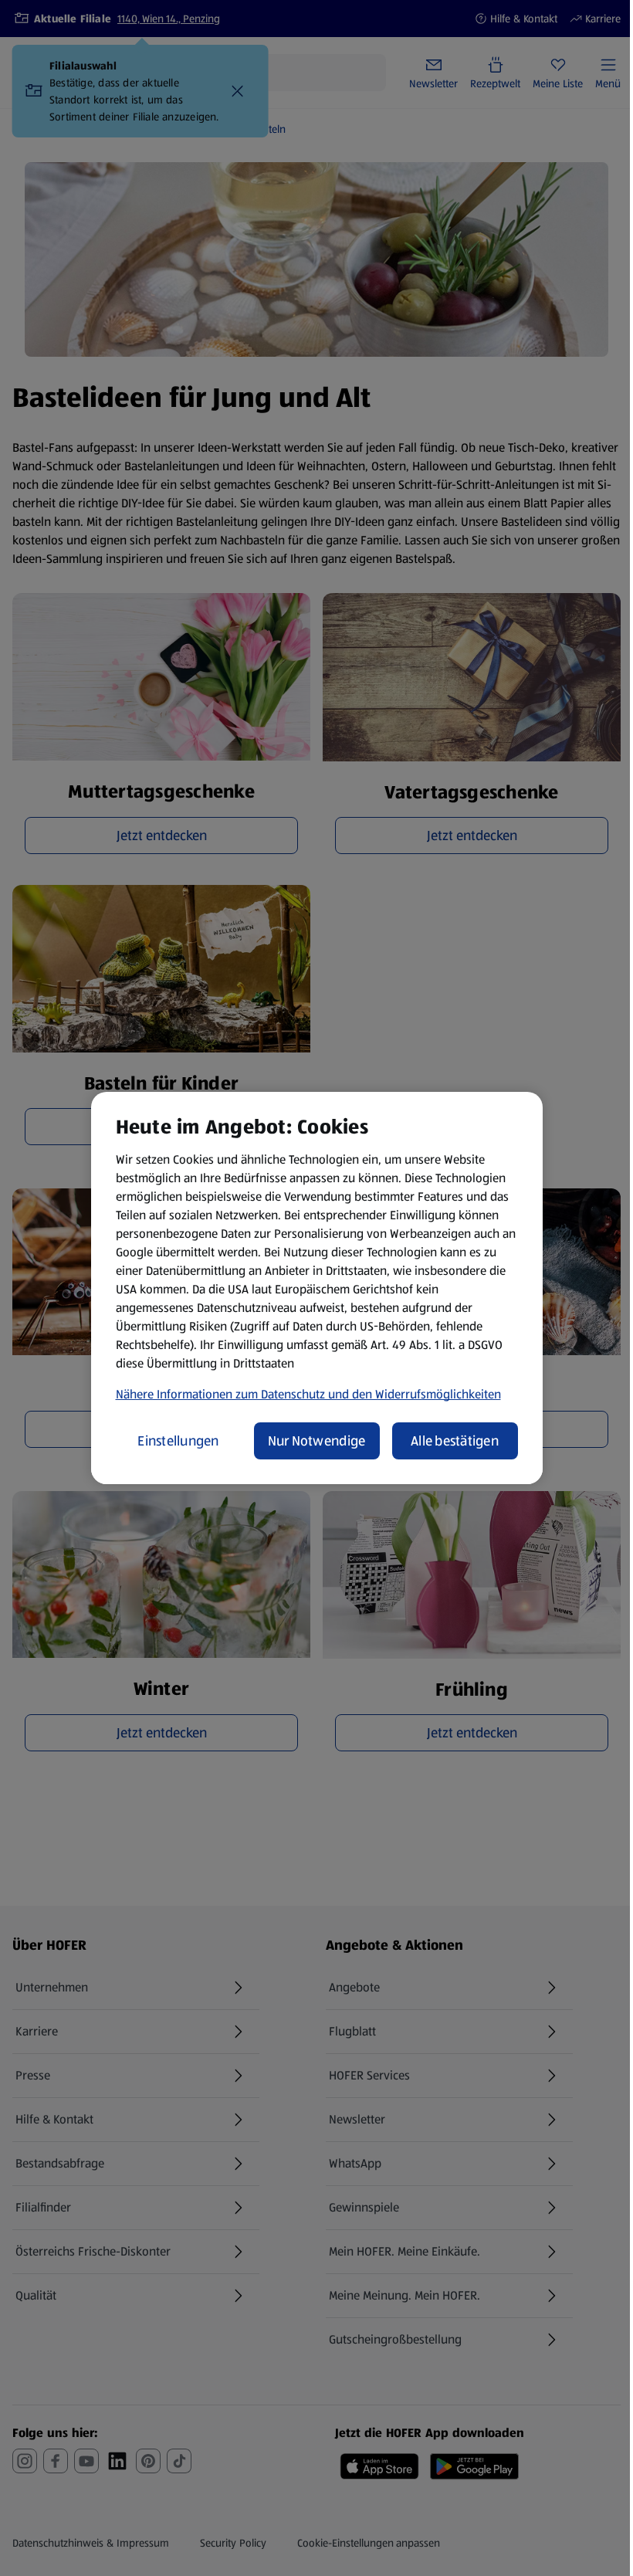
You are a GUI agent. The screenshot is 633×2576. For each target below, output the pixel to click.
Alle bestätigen (455, 1441)
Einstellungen (178, 1441)
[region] (317, 1288)
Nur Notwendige (317, 1441)
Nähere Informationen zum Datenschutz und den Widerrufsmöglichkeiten (308, 1394)
